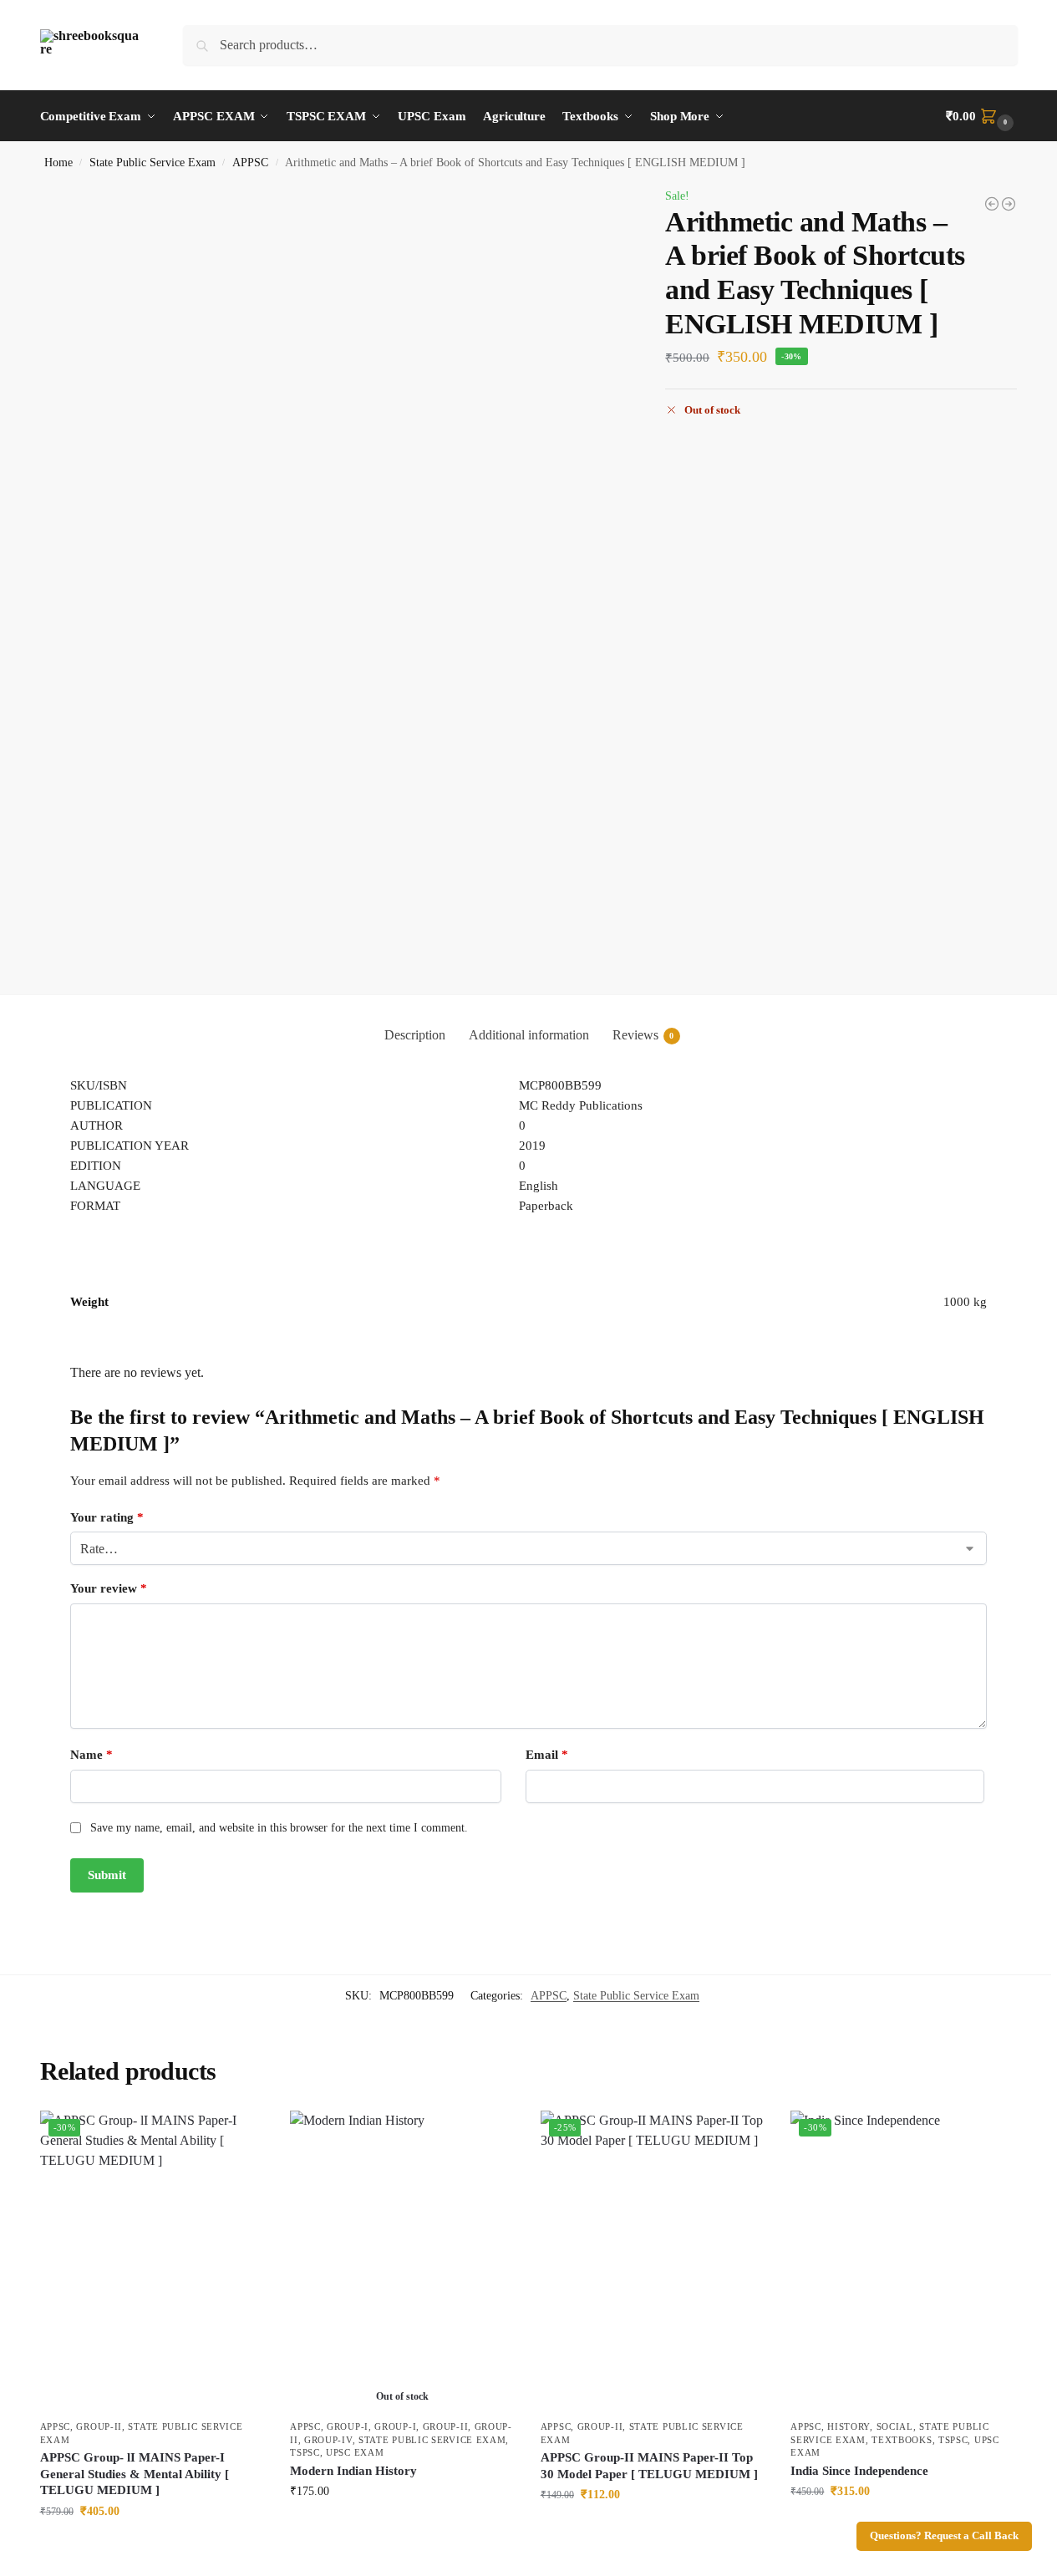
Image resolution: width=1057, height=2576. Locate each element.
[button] (981, 116)
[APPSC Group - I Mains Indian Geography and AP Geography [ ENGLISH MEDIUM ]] (1009, 204)
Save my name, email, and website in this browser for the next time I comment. (279, 1828)
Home (58, 163)
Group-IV (328, 2440)
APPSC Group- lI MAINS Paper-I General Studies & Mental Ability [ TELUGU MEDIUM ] (135, 2474)
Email (547, 1755)
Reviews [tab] (643, 1035)
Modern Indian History (353, 2471)
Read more (403, 2526)
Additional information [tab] (529, 1035)
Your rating (107, 1517)
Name (91, 1755)
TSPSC (305, 2452)
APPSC (250, 163)
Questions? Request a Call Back (944, 2536)
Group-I (348, 2426)
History (849, 2426)
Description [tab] (415, 1035)
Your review (109, 1588)
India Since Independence (859, 2471)
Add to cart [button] (152, 2546)
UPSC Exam (355, 2452)
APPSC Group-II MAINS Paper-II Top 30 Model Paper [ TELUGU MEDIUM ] (649, 2466)
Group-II (99, 2426)
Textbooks (902, 2440)
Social (895, 2426)
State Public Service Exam (152, 163)
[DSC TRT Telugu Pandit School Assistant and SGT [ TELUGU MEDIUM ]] (992, 204)
